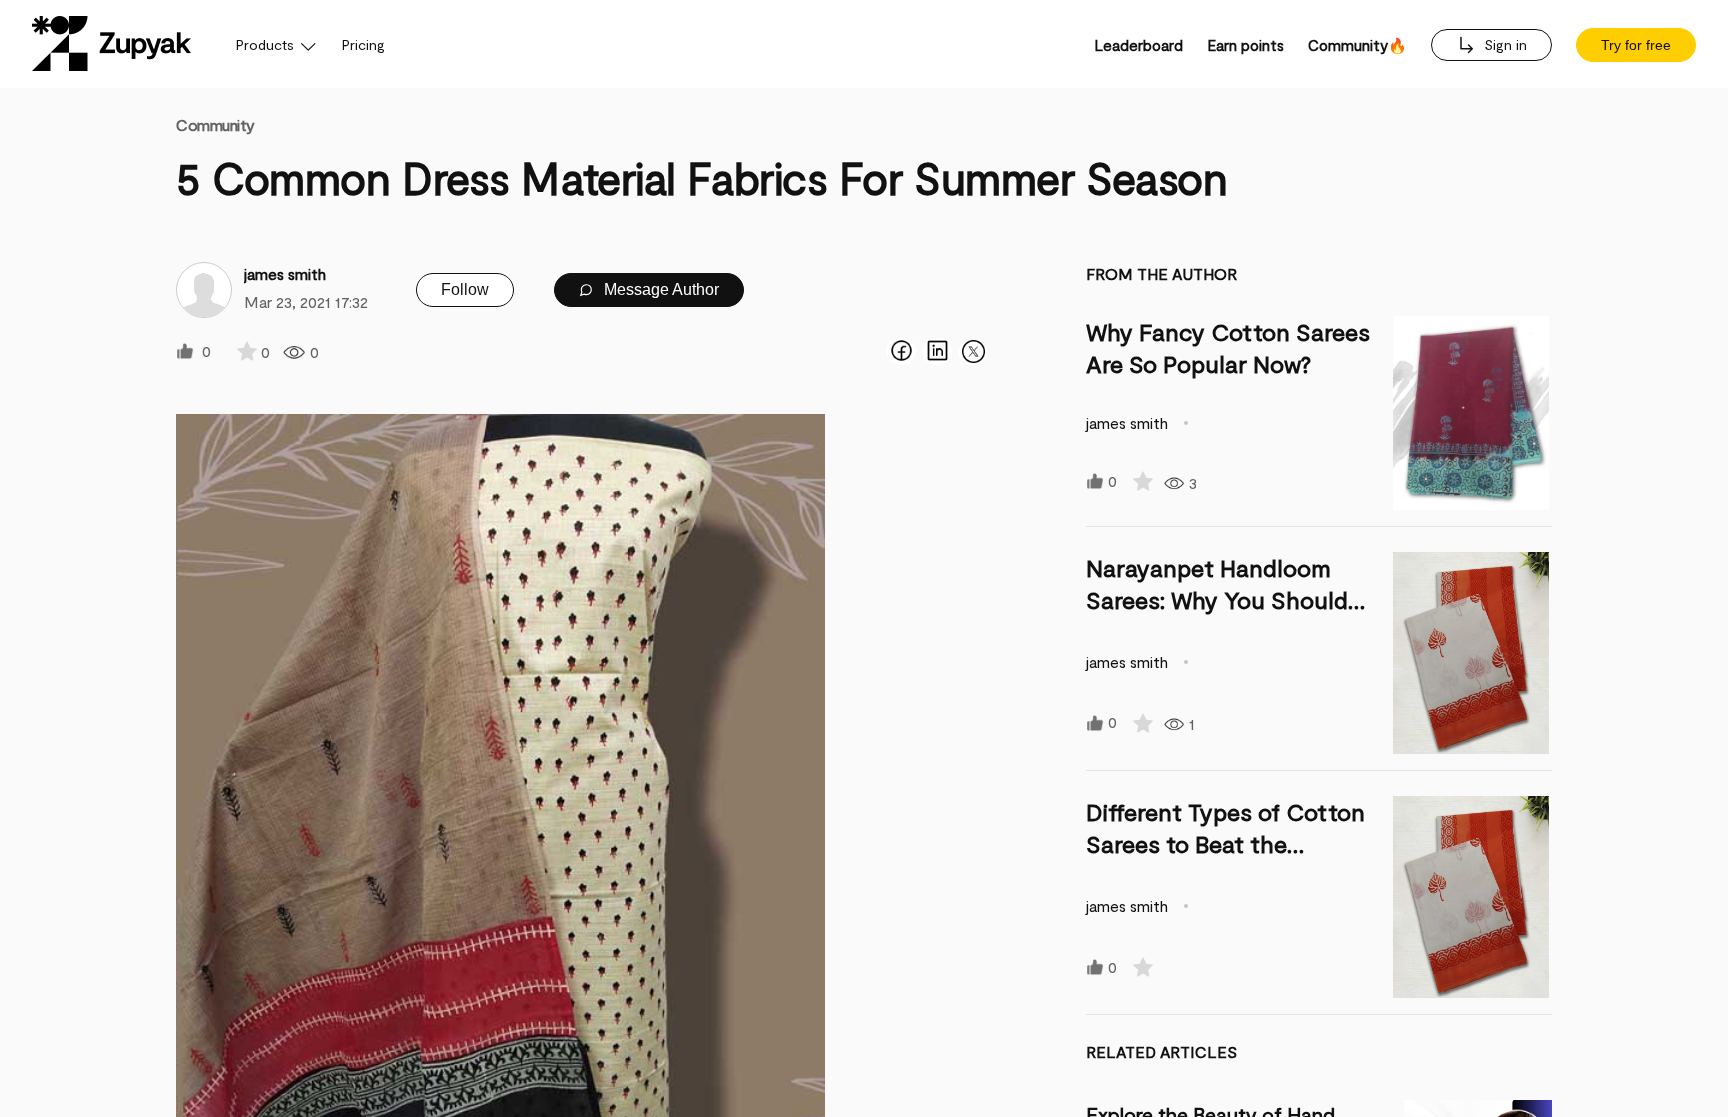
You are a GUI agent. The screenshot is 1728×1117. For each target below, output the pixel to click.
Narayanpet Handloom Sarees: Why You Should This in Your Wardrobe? (1217, 599)
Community (215, 124)
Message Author (659, 289)
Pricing (363, 44)
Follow (465, 289)
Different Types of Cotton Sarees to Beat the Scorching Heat (1225, 843)
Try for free (1636, 45)
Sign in (1503, 44)
